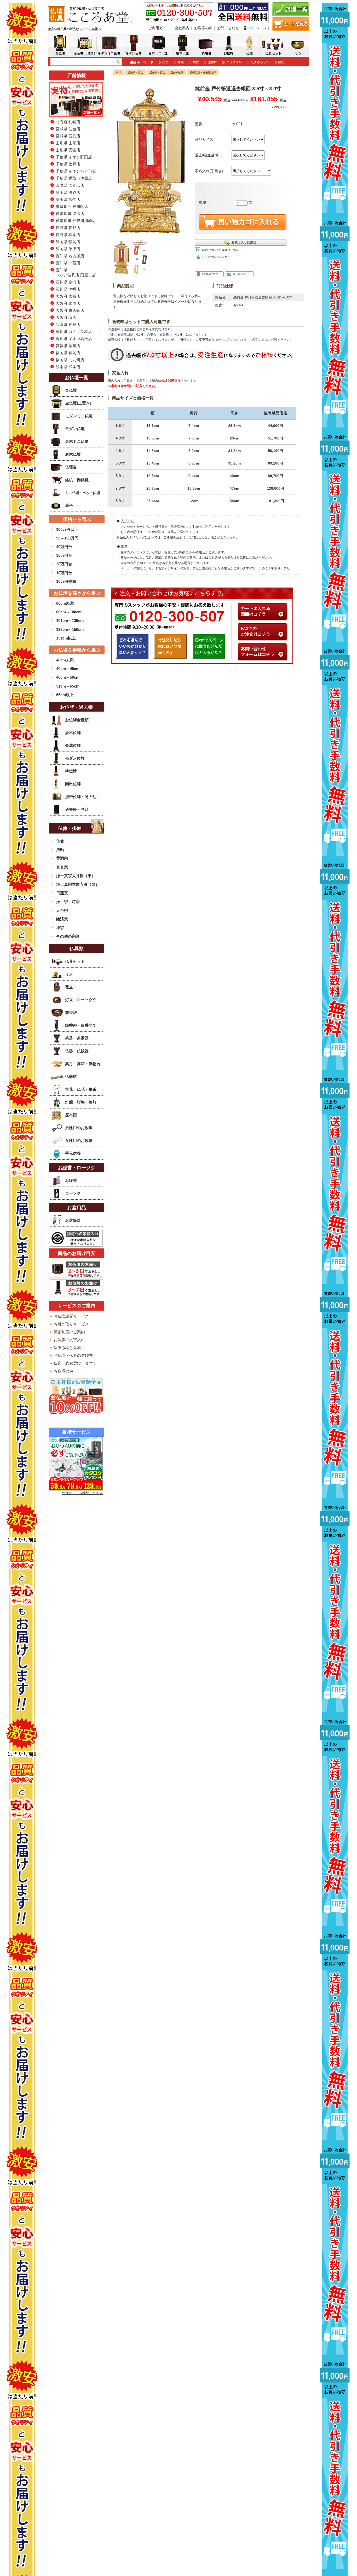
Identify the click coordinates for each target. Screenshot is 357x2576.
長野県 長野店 (68, 228)
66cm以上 (65, 695)
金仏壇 (71, 390)
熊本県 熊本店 (68, 367)
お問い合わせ (228, 28)
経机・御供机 (77, 480)
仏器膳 (71, 1076)
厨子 (69, 505)
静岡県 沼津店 (68, 249)
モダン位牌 (75, 758)
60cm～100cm (69, 612)
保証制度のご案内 (69, 1332)
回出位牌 (73, 784)
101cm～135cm (70, 621)
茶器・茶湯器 (77, 1038)
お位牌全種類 (77, 720)
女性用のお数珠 (79, 1140)
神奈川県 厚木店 (70, 213)
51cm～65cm (68, 686)
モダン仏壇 (75, 429)
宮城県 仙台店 (68, 129)
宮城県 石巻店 (68, 136)
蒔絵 (181, 62)
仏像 (60, 841)
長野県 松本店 (68, 235)
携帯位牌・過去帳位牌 (203, 72)
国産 (165, 62)
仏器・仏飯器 (77, 1051)
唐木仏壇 (73, 454)
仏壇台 (71, 467)
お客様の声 (203, 28)
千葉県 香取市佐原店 (74, 178)
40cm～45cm (68, 669)
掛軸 (60, 850)
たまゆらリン (260, 62)
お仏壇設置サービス (71, 1316)
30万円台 (64, 555)
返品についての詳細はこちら (220, 250)
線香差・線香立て (81, 1025)
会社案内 (182, 28)
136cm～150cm (70, 629)
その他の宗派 (68, 936)
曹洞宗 (62, 858)
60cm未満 (65, 603)
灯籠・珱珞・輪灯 (81, 1102)
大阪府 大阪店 (68, 296)
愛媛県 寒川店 (68, 346)
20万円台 (64, 564)
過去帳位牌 (177, 72)
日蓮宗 (62, 893)
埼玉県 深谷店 (68, 192)
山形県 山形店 (68, 143)
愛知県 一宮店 (68, 263)
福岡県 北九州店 (70, 360)
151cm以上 (66, 638)
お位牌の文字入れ (69, 1340)
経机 (281, 62)
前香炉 (71, 1013)
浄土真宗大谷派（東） (76, 876)
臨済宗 (62, 919)
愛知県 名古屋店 (70, 256)
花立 (69, 987)
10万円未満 (66, 581)
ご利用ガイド (159, 28)
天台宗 (62, 910)
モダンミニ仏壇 (79, 416)
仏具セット (75, 961)
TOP (119, 72)
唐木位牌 (73, 733)
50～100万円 (67, 538)
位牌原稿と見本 (67, 1348)
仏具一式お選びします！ (75, 1363)
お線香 (71, 1180)
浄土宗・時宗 (68, 902)
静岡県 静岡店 (68, 242)
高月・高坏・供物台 (83, 1064)
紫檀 (196, 62)
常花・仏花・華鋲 (81, 1089)
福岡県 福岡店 (68, 353)
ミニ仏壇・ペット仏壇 (82, 493)
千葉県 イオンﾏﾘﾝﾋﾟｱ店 (76, 171)
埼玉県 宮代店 (68, 199)
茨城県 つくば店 (70, 185)
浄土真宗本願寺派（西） (78, 884)
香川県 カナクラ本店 (74, 331)
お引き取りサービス (71, 1324)
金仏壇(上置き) (78, 403)
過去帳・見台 (135, 72)
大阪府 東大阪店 (70, 310)
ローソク (73, 1193)
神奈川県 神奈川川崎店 (76, 221)
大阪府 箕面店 (68, 303)
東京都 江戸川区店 (72, 206)
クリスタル (234, 62)
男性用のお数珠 (79, 1128)
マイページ (257, 28)
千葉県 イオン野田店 (74, 157)
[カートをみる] (291, 29)
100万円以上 (67, 529)
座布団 (71, 1115)
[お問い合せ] (263, 658)
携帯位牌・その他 (81, 797)
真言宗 (62, 867)
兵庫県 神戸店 (68, 324)
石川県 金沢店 (68, 282)
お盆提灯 (73, 1220)
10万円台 (64, 573)
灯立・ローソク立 (81, 1000)
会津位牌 (73, 745)
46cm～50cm (68, 677)
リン (69, 974)
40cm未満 (65, 660)
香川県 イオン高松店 (74, 339)
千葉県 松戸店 (68, 164)
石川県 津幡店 (68, 289)
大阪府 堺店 (66, 317)
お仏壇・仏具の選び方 (73, 1355)
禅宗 (60, 928)
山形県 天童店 (68, 150)
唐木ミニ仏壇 (77, 441)
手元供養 (73, 1153)
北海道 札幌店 (68, 122)
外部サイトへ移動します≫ (82, 1493)
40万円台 (64, 547)
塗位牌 (212, 62)
